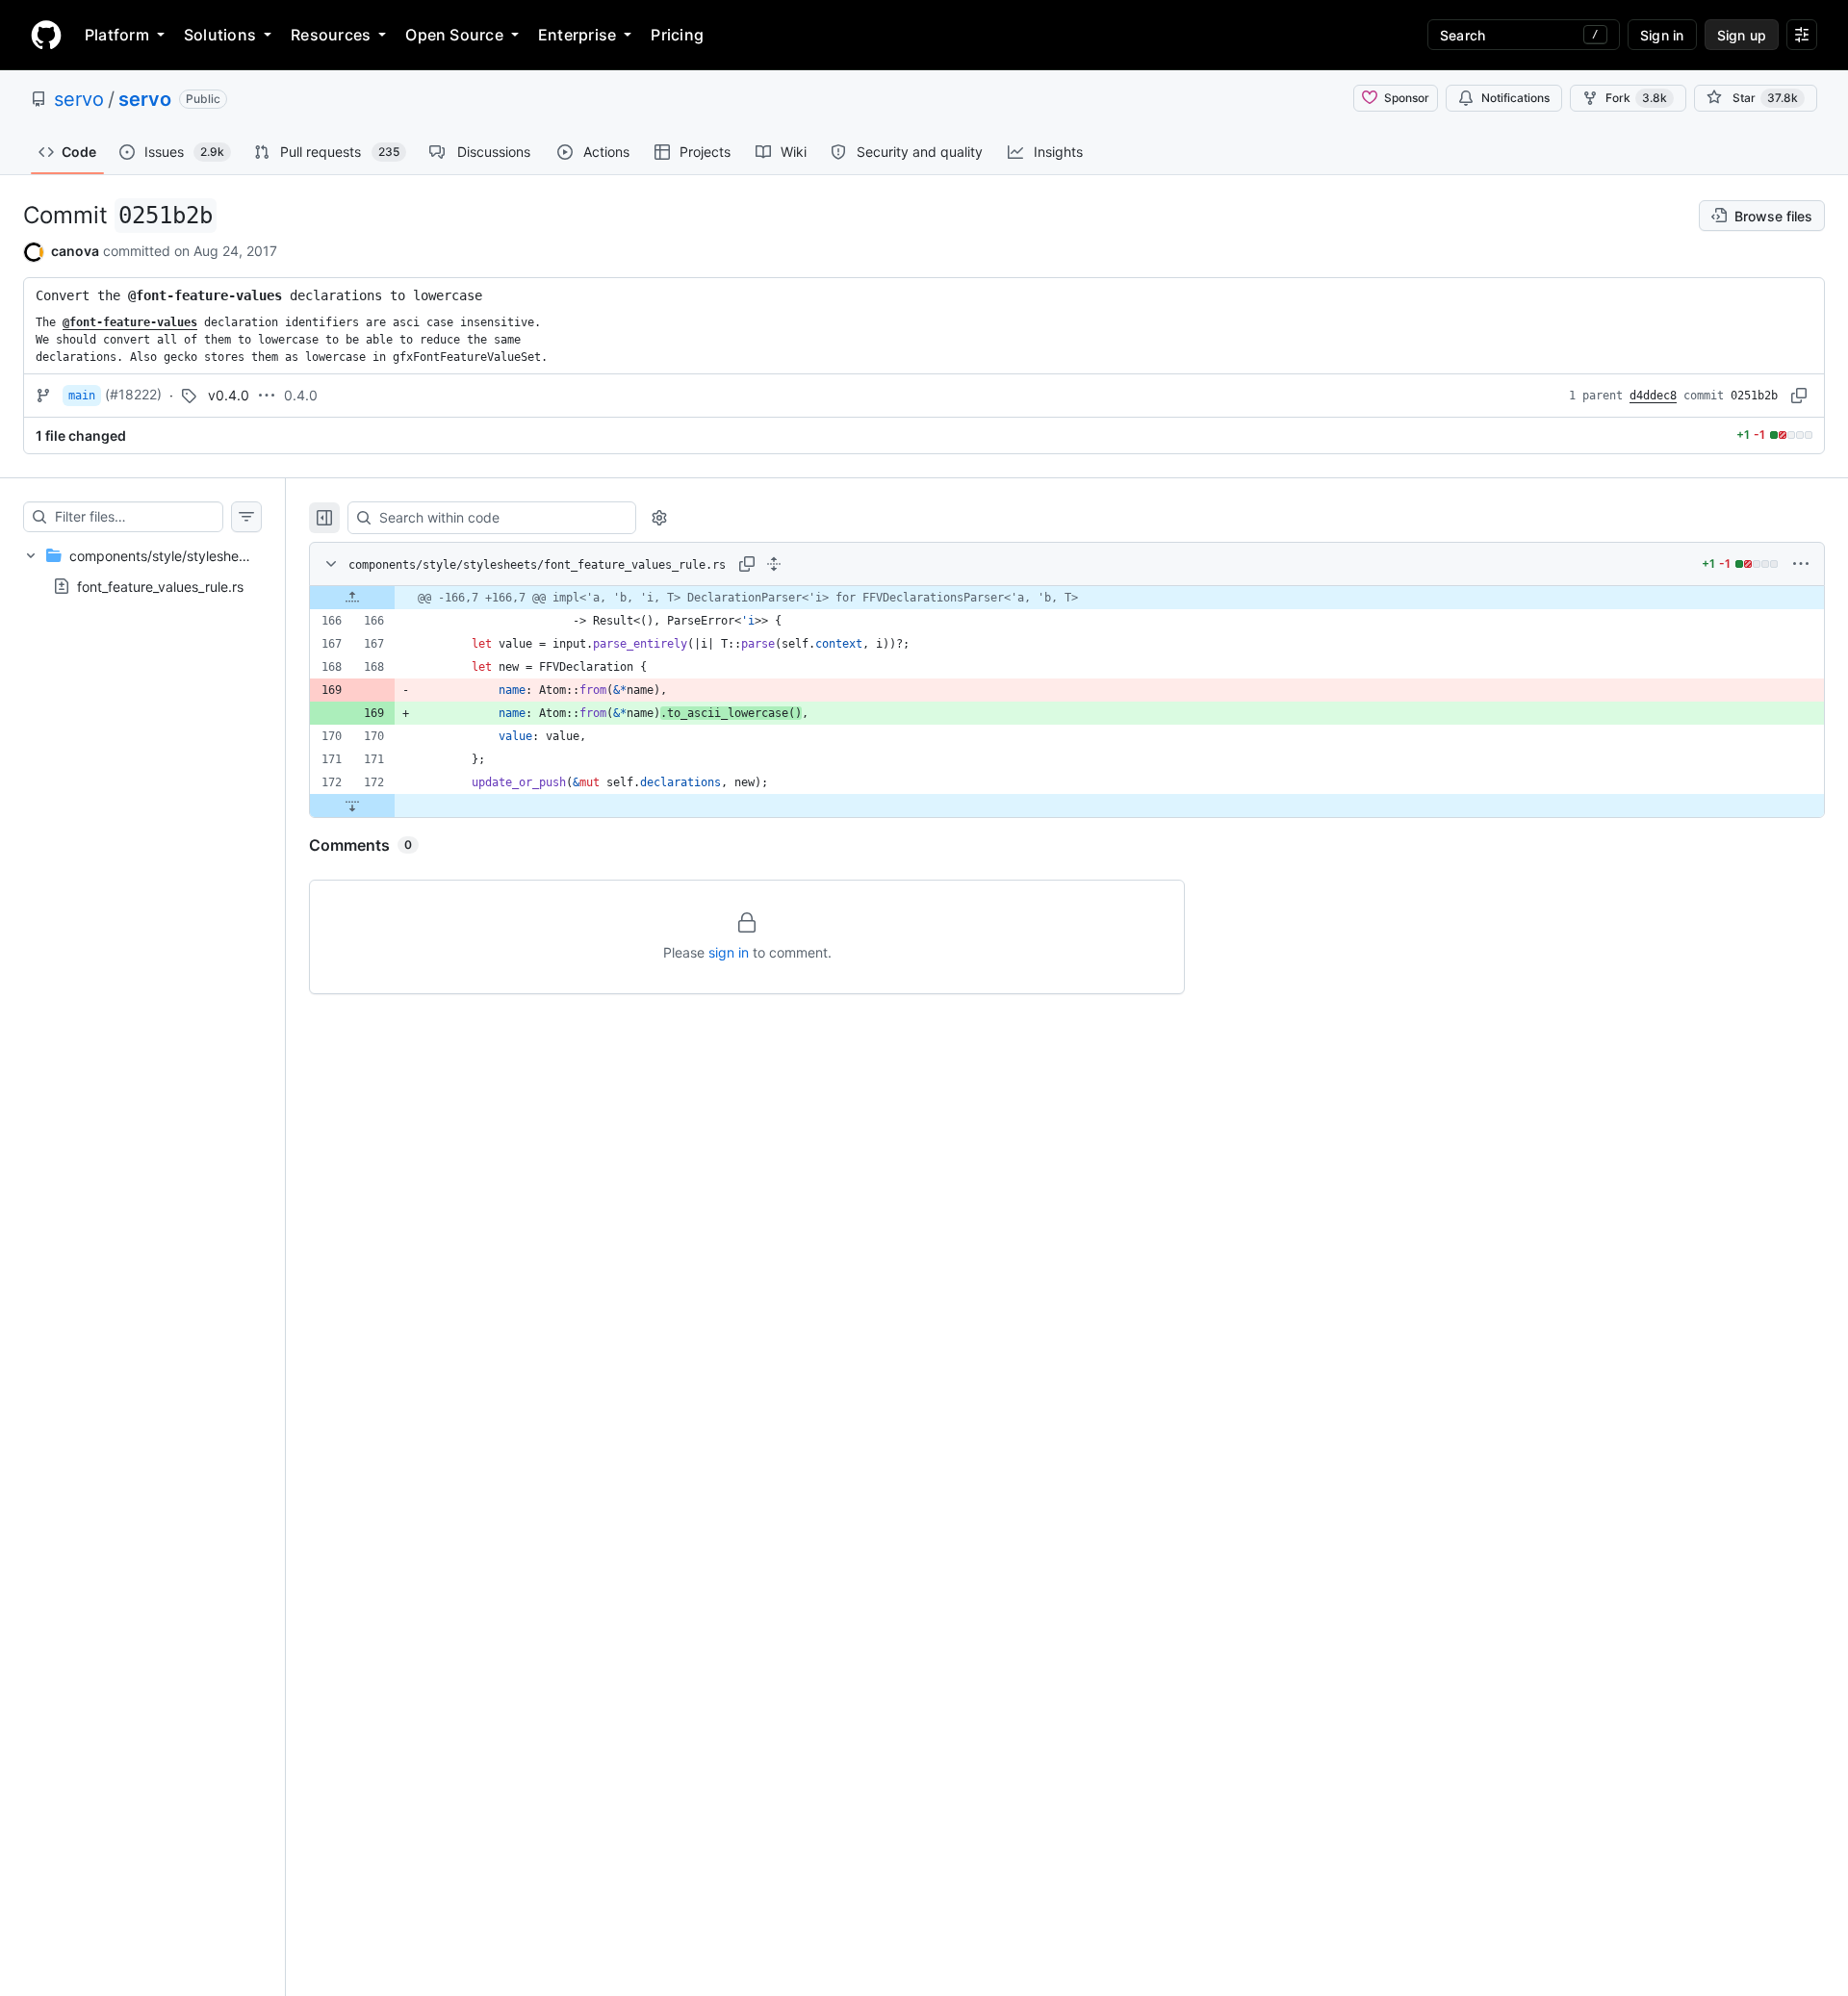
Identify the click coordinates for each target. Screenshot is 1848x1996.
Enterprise (577, 35)
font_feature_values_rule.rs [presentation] (160, 586)
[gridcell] (1067, 598)
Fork (1636, 98)
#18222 (133, 394)
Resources (331, 35)
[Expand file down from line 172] (352, 806)
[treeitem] (142, 571)
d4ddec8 (1653, 396)
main (82, 396)
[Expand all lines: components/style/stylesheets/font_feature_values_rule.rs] (774, 564)
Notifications (1515, 98)
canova (75, 251)
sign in (729, 952)
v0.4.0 (229, 395)
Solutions (220, 35)
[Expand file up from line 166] (352, 598)
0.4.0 (301, 395)
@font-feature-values (205, 295)
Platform (117, 35)
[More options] (1801, 564)
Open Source (454, 35)
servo (79, 99)
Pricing (677, 35)
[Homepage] (46, 35)
